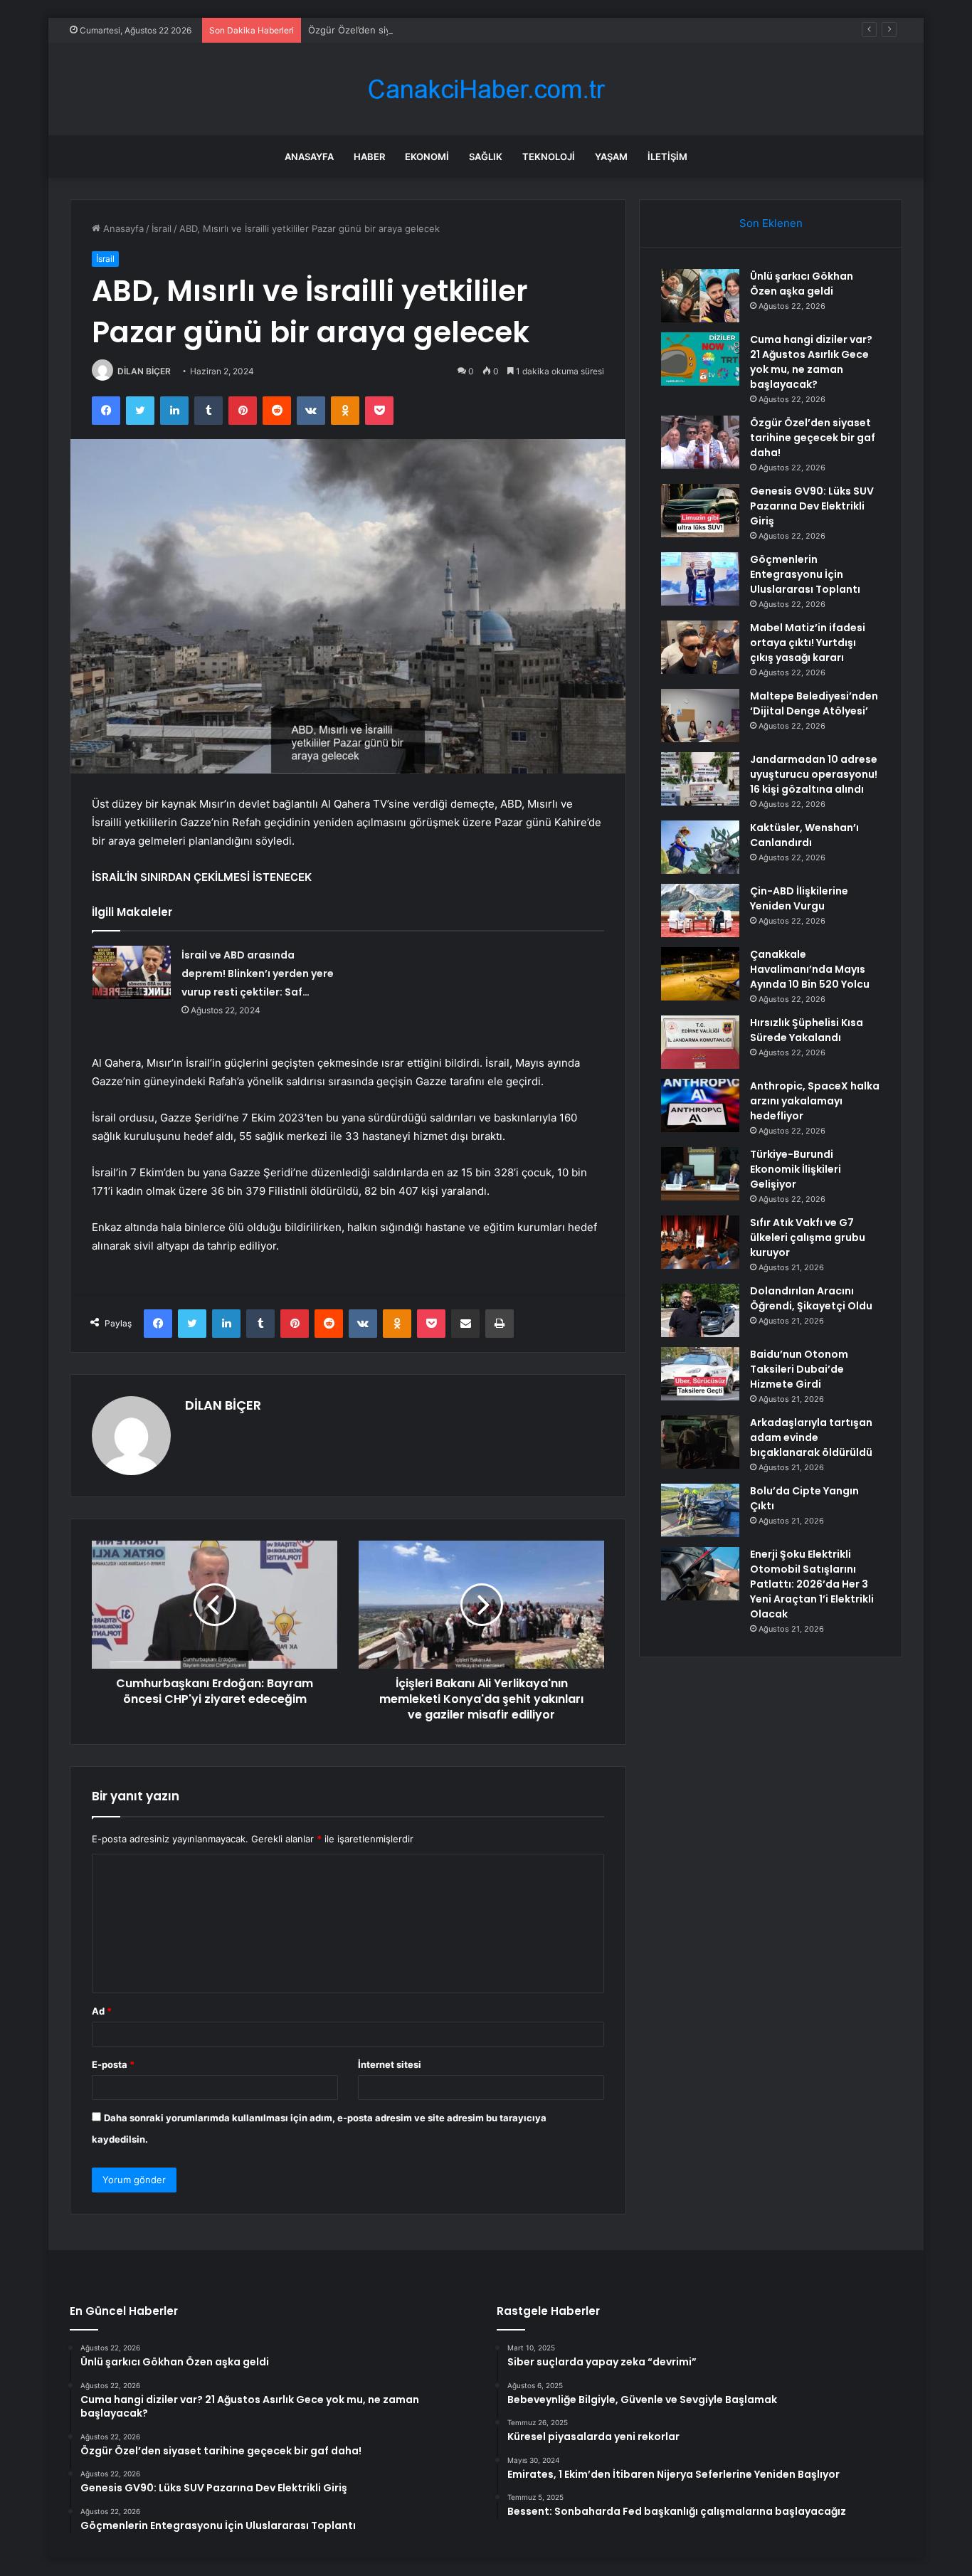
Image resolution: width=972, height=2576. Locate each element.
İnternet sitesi (390, 2064)
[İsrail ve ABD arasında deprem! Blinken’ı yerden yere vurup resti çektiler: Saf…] (132, 972)
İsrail (162, 228)
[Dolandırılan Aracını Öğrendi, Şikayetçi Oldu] (700, 1310)
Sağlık (486, 157)
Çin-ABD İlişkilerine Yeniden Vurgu (799, 898)
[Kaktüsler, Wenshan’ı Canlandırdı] (700, 847)
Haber (369, 157)
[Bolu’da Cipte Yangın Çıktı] (700, 1510)
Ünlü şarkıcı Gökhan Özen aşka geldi (802, 284)
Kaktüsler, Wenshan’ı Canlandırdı (804, 835)
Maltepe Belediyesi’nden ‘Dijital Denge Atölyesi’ (814, 703)
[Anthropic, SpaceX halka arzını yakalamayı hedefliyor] (700, 1105)
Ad (102, 2011)
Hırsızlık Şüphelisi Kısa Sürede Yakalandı (807, 1030)
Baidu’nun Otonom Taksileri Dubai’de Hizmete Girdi (799, 1369)
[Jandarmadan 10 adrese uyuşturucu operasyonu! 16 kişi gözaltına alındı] (700, 779)
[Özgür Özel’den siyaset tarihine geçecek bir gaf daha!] (700, 442)
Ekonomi (427, 157)
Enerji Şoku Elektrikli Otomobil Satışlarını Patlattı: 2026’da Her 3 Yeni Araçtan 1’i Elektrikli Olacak (812, 1584)
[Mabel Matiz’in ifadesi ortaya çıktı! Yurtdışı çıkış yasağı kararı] (700, 647)
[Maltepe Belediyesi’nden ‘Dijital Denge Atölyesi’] (700, 716)
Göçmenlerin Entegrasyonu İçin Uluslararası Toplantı (805, 574)
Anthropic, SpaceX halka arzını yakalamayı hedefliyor (815, 1101)
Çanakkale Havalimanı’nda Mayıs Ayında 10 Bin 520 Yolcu (810, 969)
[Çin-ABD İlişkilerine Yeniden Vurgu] (700, 910)
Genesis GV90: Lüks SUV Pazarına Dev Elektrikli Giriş (812, 506)
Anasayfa (309, 157)
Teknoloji (549, 157)
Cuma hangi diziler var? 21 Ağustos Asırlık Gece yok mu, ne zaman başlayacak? (811, 362)
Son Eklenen (771, 223)
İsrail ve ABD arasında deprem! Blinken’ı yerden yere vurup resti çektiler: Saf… (258, 973)
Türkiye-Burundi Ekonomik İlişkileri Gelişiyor (796, 1169)
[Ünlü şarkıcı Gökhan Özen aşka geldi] (700, 296)
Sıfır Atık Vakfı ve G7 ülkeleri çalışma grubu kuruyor (808, 1237)
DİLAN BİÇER (144, 371)
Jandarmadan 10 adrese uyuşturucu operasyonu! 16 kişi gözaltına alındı (814, 774)
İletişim (667, 157)
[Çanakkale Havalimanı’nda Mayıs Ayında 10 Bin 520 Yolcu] (700, 974)
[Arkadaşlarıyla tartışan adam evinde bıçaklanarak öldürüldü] (700, 1442)
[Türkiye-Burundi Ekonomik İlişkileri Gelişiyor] (700, 1174)
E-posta (113, 2064)
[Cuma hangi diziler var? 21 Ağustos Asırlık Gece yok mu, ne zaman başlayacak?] (700, 359)
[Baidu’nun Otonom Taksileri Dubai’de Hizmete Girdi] (700, 1374)
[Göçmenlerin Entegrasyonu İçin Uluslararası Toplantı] (700, 579)
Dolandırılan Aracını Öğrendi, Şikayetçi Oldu (811, 1298)
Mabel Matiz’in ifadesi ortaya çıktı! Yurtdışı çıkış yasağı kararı (808, 643)
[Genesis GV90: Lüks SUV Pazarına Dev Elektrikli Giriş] (700, 511)
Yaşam (611, 157)
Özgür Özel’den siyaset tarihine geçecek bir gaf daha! (427, 30)
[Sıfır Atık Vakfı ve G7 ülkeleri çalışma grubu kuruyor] (700, 1242)
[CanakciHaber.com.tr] (486, 89)
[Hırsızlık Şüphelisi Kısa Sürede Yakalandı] (700, 1042)
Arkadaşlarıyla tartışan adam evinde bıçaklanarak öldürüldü (811, 1437)
